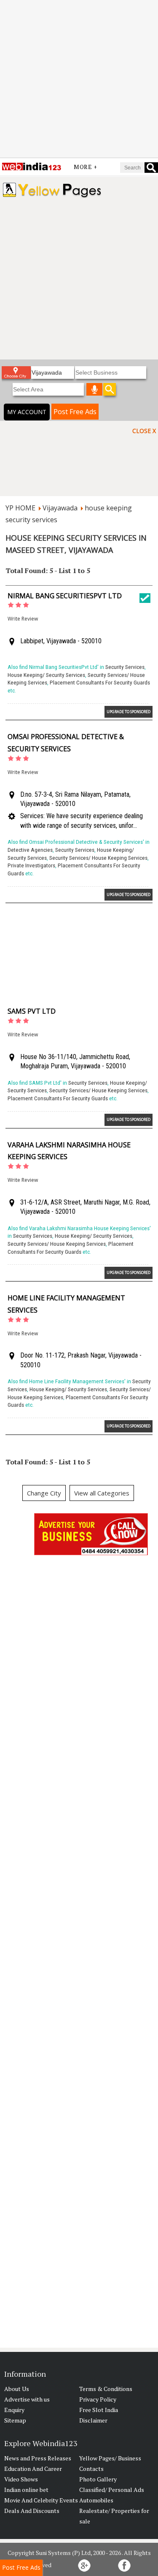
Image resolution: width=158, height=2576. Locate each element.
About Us (17, 2389)
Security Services (125, 667)
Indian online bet (26, 2490)
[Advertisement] (79, 79)
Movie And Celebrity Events (41, 2500)
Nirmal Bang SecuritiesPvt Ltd (65, 596)
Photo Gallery (98, 2479)
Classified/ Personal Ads (112, 2490)
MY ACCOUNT (27, 412)
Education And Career (33, 2469)
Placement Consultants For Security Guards (100, 683)
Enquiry (14, 2410)
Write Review (23, 619)
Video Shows (21, 2479)
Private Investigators (31, 865)
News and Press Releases (38, 2458)
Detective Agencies (30, 850)
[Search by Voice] (94, 389)
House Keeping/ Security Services (46, 675)
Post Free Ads (75, 412)
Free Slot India (99, 2410)
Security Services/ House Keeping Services (98, 858)
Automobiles (96, 2500)
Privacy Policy (98, 2399)
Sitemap (15, 2420)
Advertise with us (27, 2399)
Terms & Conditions (106, 2389)
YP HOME (20, 508)
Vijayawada (60, 508)
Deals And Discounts (32, 2511)
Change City (44, 1493)
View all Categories (102, 1493)
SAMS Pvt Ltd (32, 1011)
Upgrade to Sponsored (129, 712)
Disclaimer (93, 2420)
